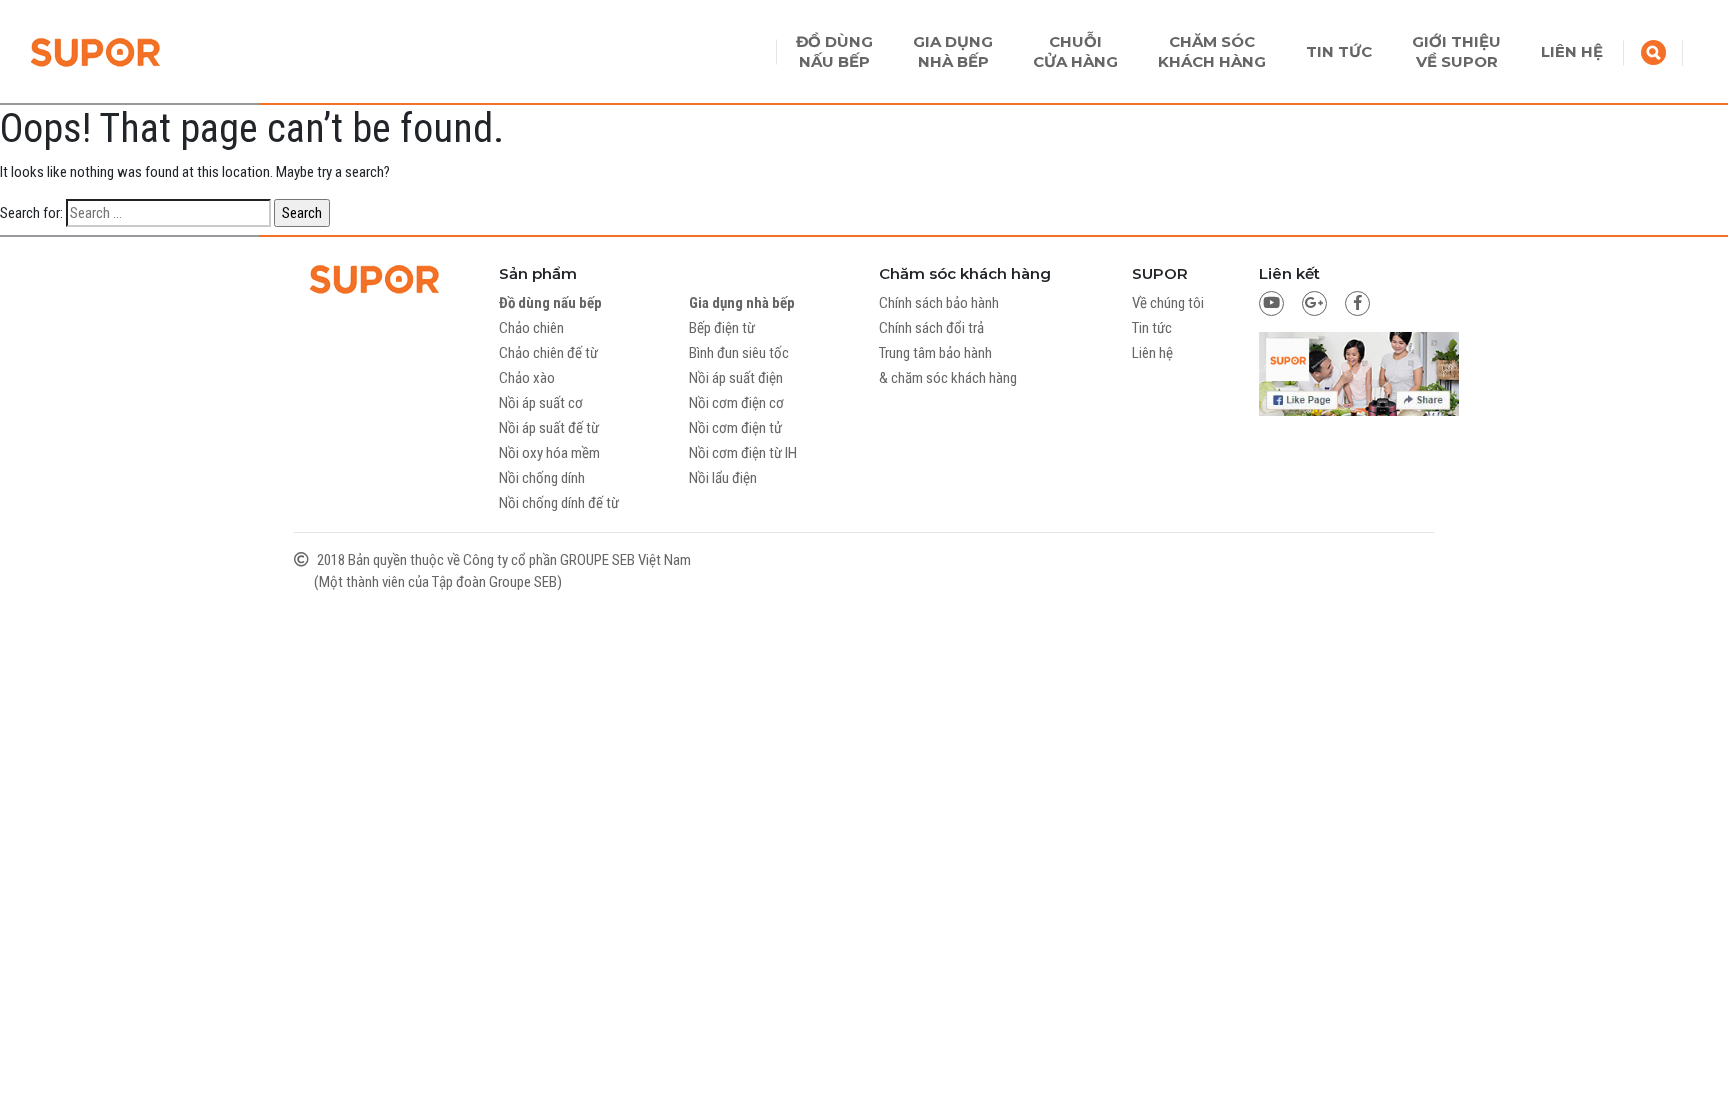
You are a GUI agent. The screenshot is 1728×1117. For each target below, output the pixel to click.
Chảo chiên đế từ (548, 353)
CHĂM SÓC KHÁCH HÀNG (1212, 51)
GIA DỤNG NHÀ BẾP (953, 51)
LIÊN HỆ (1572, 51)
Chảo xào (527, 378)
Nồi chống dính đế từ (559, 503)
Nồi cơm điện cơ (736, 403)
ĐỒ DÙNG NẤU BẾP (834, 51)
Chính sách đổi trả (931, 328)
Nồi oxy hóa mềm (549, 453)
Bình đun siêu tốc (739, 353)
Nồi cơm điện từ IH (743, 453)
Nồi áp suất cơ (541, 403)
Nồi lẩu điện (723, 478)
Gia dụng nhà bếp (742, 303)
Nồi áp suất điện (736, 378)
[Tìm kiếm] (1653, 51)
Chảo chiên (531, 328)
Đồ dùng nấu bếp (550, 303)
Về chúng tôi (1168, 303)
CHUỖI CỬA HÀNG (1075, 51)
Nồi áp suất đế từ (549, 428)
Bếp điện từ (722, 328)
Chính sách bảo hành (939, 303)
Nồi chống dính (542, 478)
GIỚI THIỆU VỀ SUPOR (1456, 51)
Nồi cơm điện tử (735, 428)
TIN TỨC (1339, 51)
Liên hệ (1152, 353)
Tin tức (1152, 328)
